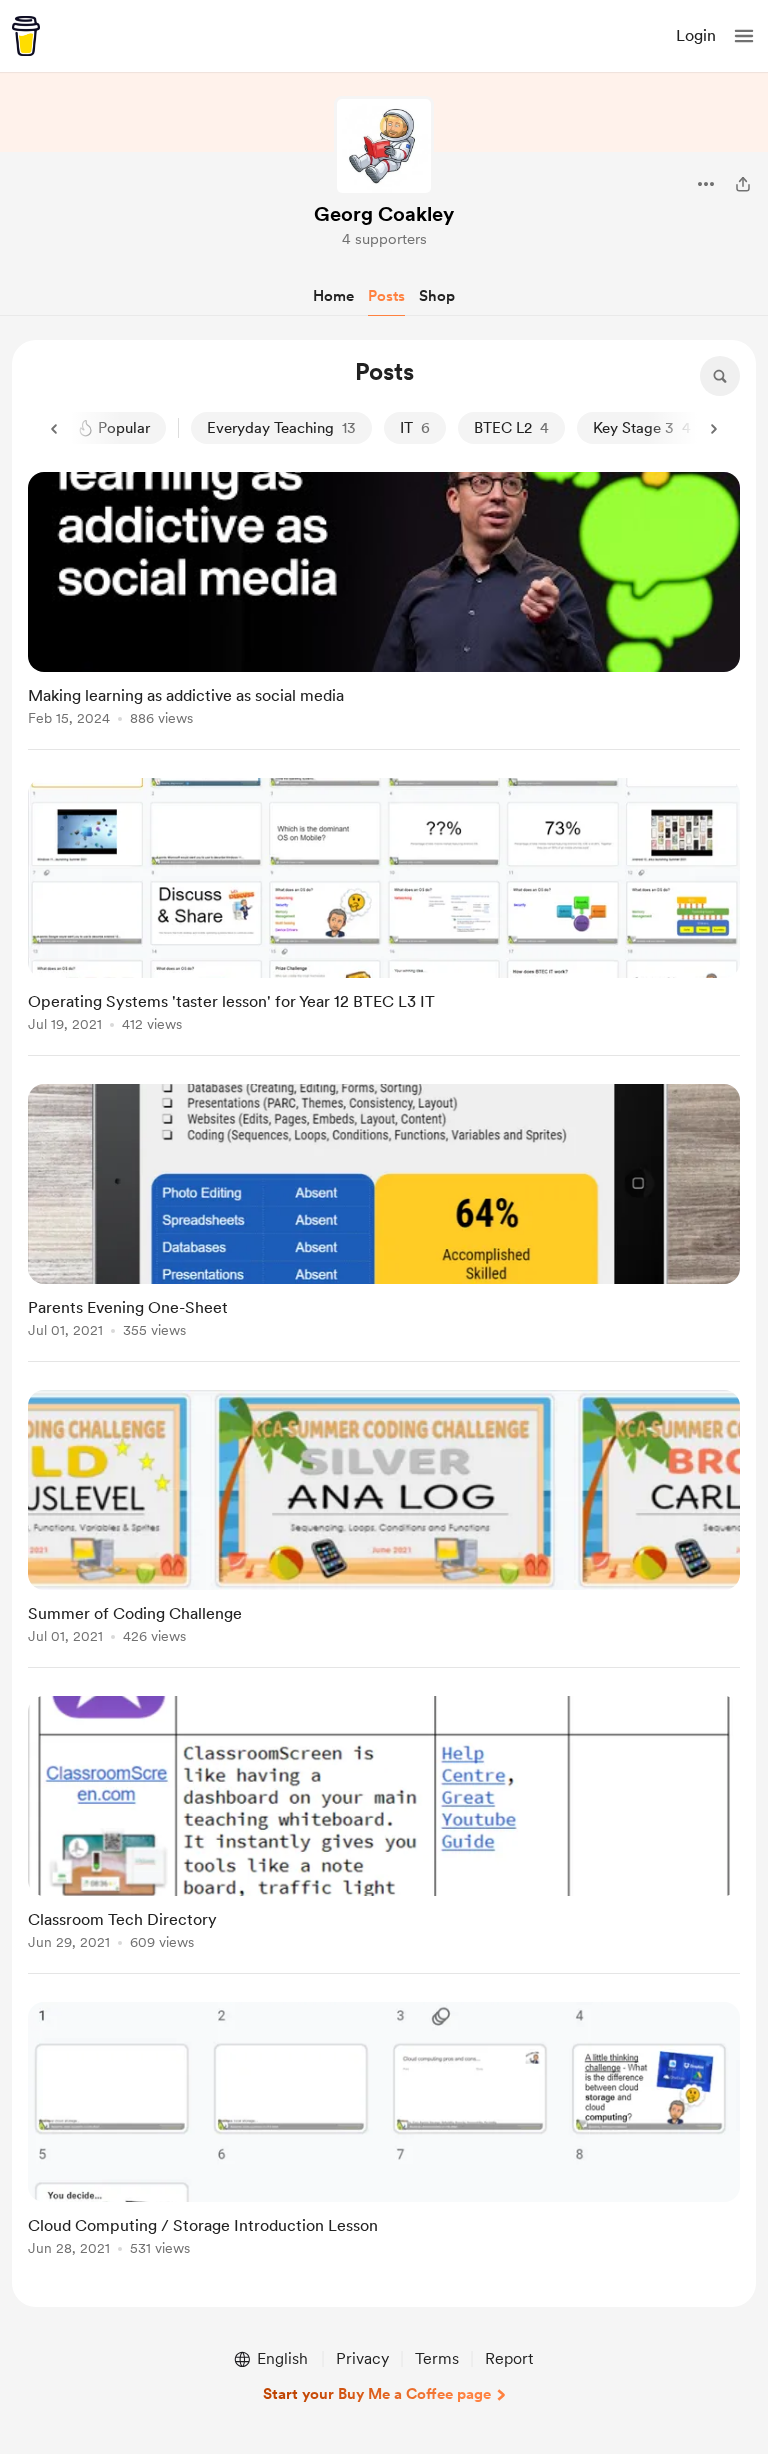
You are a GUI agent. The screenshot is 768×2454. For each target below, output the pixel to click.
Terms (437, 2358)
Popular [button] (124, 428)
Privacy (362, 2358)
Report (509, 2358)
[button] (744, 36)
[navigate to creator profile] (384, 146)
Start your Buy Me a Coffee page (377, 2394)
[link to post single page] (384, 602)
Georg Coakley (384, 214)
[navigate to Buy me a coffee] (26, 36)
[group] (384, 611)
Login (696, 35)
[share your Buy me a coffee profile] (743, 184)
